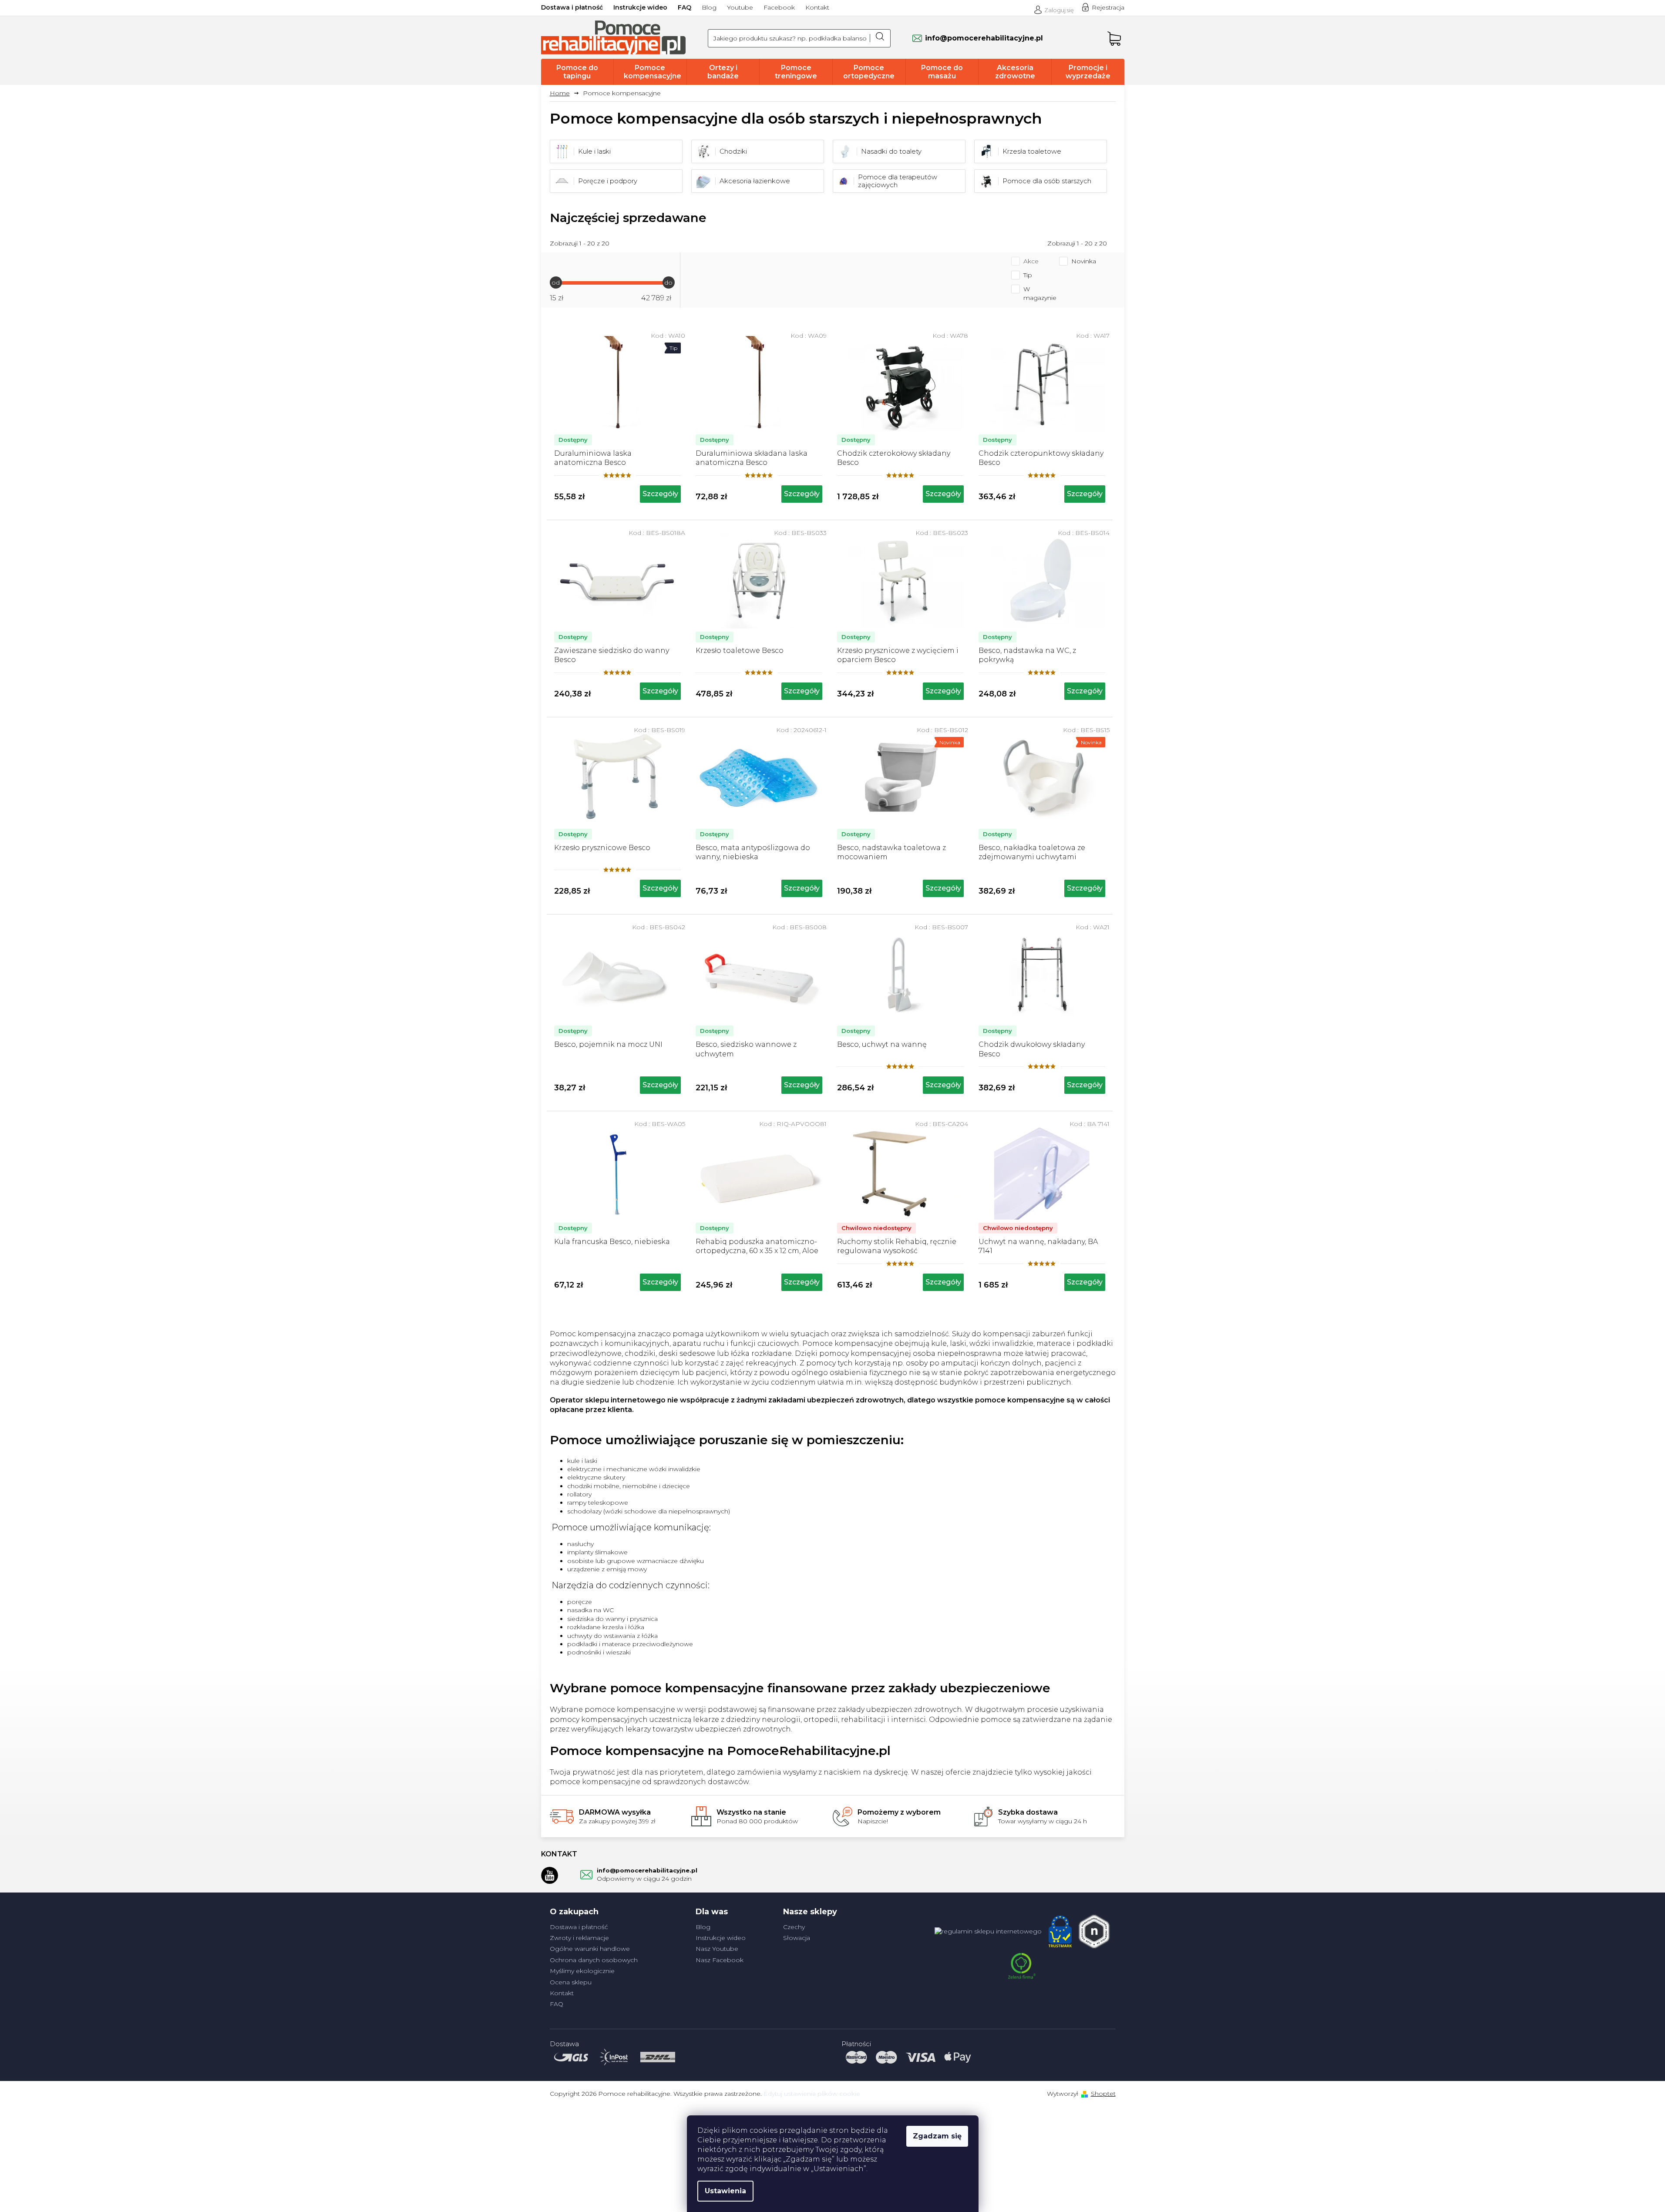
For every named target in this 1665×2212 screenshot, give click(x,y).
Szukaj (880, 38)
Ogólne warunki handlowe (590, 1949)
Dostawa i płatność (572, 7)
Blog (709, 7)
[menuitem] (577, 72)
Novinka (1084, 261)
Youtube (740, 7)
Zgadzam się (937, 2136)
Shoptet (1103, 2094)
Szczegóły (660, 494)
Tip (1028, 275)
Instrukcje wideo (640, 7)
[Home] (563, 93)
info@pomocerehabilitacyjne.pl (647, 1870)
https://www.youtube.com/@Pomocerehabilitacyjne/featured (550, 1875)
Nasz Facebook (720, 1960)
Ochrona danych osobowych (594, 1960)
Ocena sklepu (571, 1982)
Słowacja (797, 1938)
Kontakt (817, 7)
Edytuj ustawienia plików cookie (812, 2094)
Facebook (779, 7)
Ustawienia (725, 2191)
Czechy (794, 1927)
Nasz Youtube (717, 1949)
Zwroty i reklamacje (579, 1938)
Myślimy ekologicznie (582, 1971)
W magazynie (1040, 293)
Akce (1031, 261)
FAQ (684, 7)
